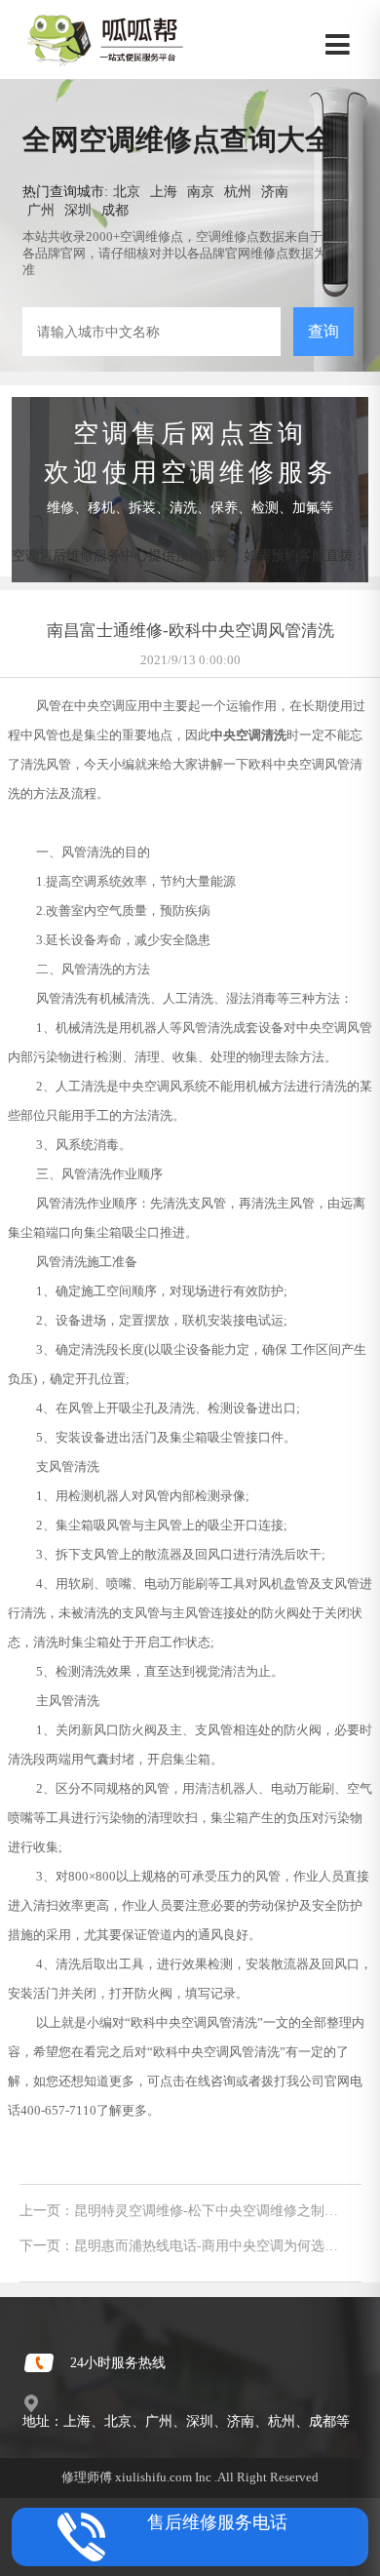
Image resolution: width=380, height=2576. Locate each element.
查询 (323, 331)
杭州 (238, 191)
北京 (127, 191)
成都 (115, 210)
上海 (164, 191)
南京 (201, 191)
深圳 (78, 210)
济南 (275, 191)
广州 (41, 210)
